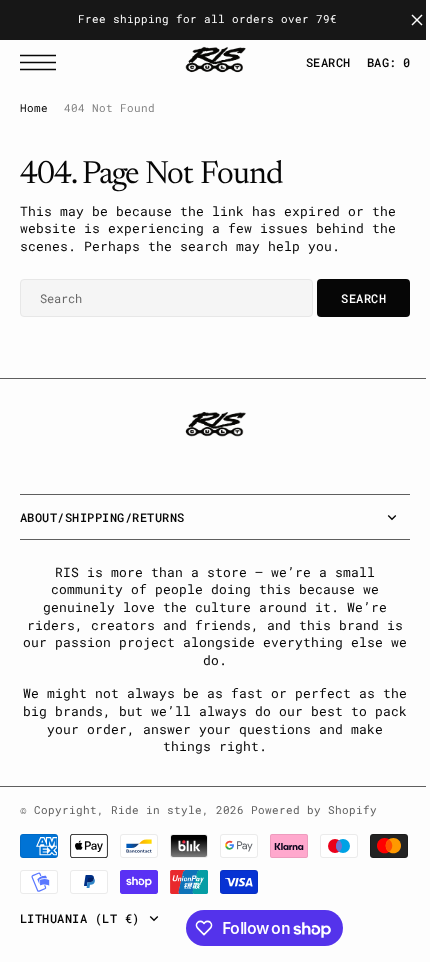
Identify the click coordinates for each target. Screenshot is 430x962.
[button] (43, 62)
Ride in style (156, 827)
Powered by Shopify (314, 827)
